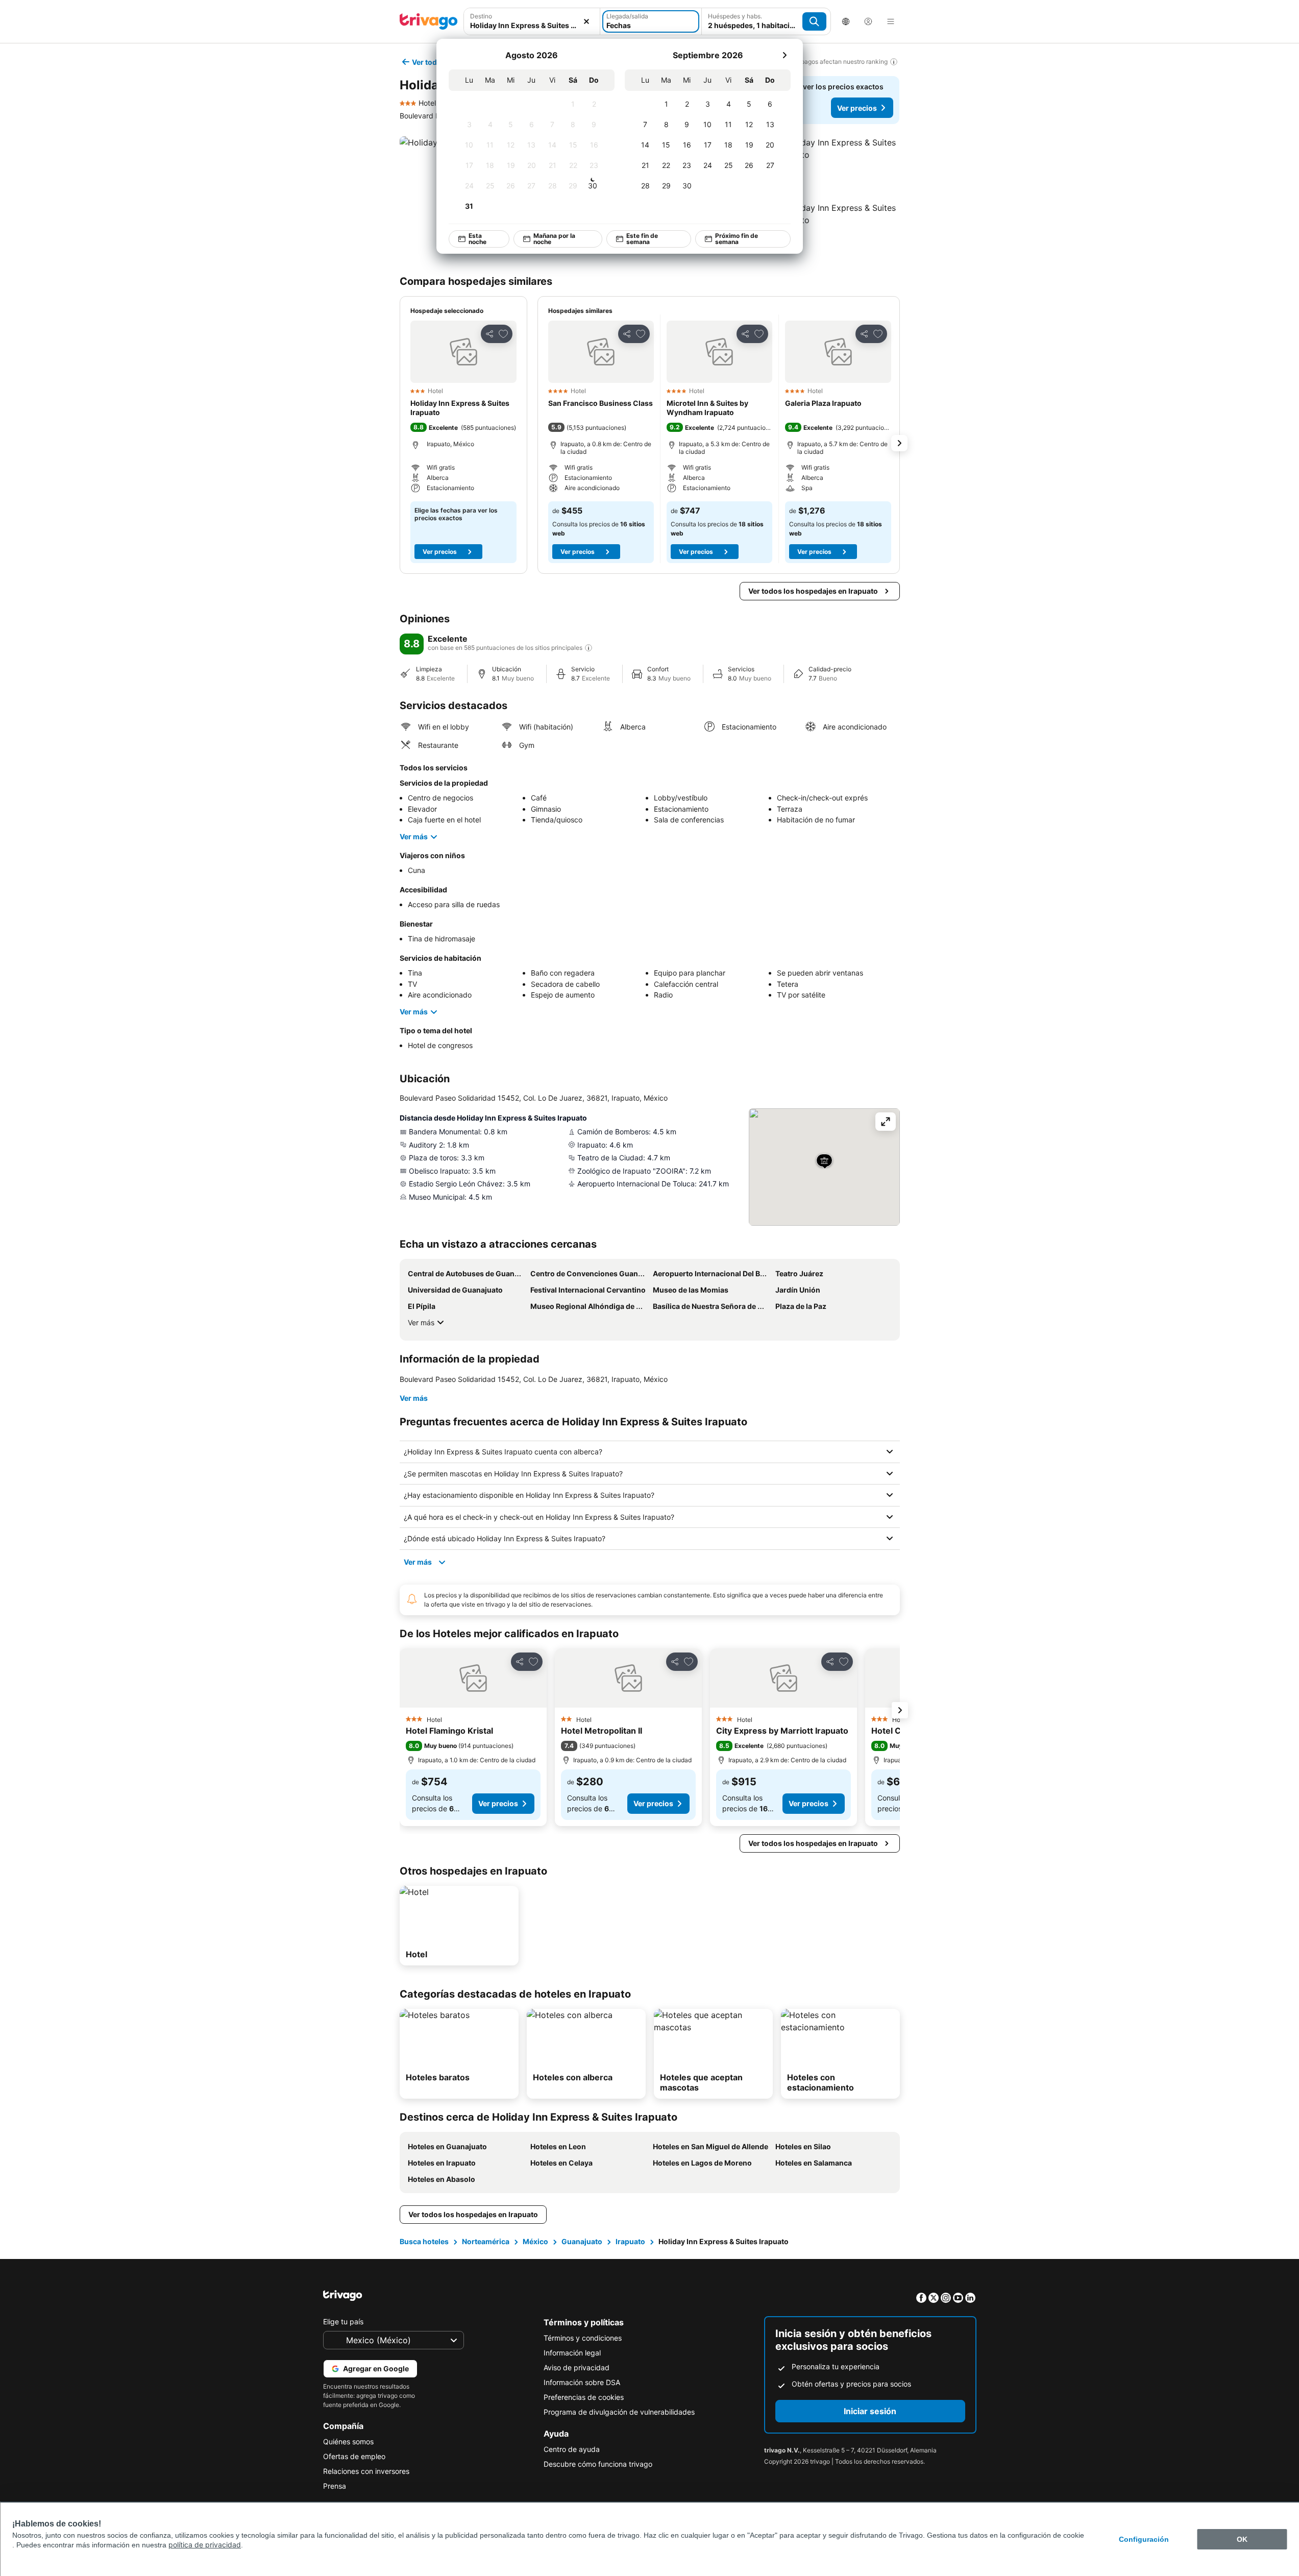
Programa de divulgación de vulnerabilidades (619, 2412)
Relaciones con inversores (366, 2471)
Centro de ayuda (572, 2449)
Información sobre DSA (582, 2382)
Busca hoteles (424, 2241)
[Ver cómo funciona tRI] (589, 648)
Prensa (335, 2486)
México (535, 2241)
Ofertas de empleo (354, 2456)
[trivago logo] (429, 21)
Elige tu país (343, 2322)
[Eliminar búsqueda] (586, 21)
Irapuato (630, 2241)
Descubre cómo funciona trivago (598, 2464)
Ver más (414, 836)
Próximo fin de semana (736, 239)
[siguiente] (785, 55)
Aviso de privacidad (577, 2367)
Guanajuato (582, 2241)
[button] (838, 167)
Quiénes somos (348, 2441)
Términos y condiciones (583, 2338)
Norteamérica (486, 2241)
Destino (481, 16)
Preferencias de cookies (584, 2397)
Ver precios (857, 108)
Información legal (572, 2353)
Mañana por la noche (554, 239)
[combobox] (532, 25)
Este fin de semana (642, 239)
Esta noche (477, 239)
